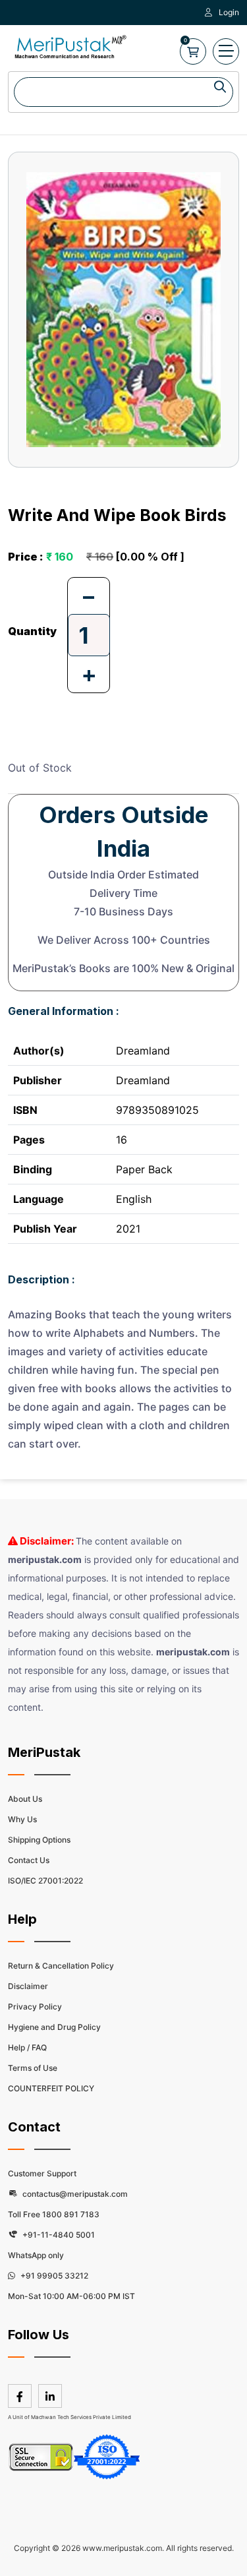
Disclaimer (28, 1986)
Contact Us (29, 1860)
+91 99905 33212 (53, 2276)
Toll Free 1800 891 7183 (54, 2214)
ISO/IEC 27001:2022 (45, 1881)
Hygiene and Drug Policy (54, 2027)
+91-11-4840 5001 (58, 2235)
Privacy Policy (35, 2007)
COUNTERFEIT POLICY (51, 2088)
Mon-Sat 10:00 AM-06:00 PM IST (71, 2296)
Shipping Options (39, 1840)
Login (229, 12)
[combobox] (123, 92)
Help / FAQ (27, 2047)
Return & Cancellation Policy (61, 1966)
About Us (25, 1799)
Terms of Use (33, 2068)
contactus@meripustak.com (74, 2194)
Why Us (22, 1819)
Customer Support (42, 2173)
